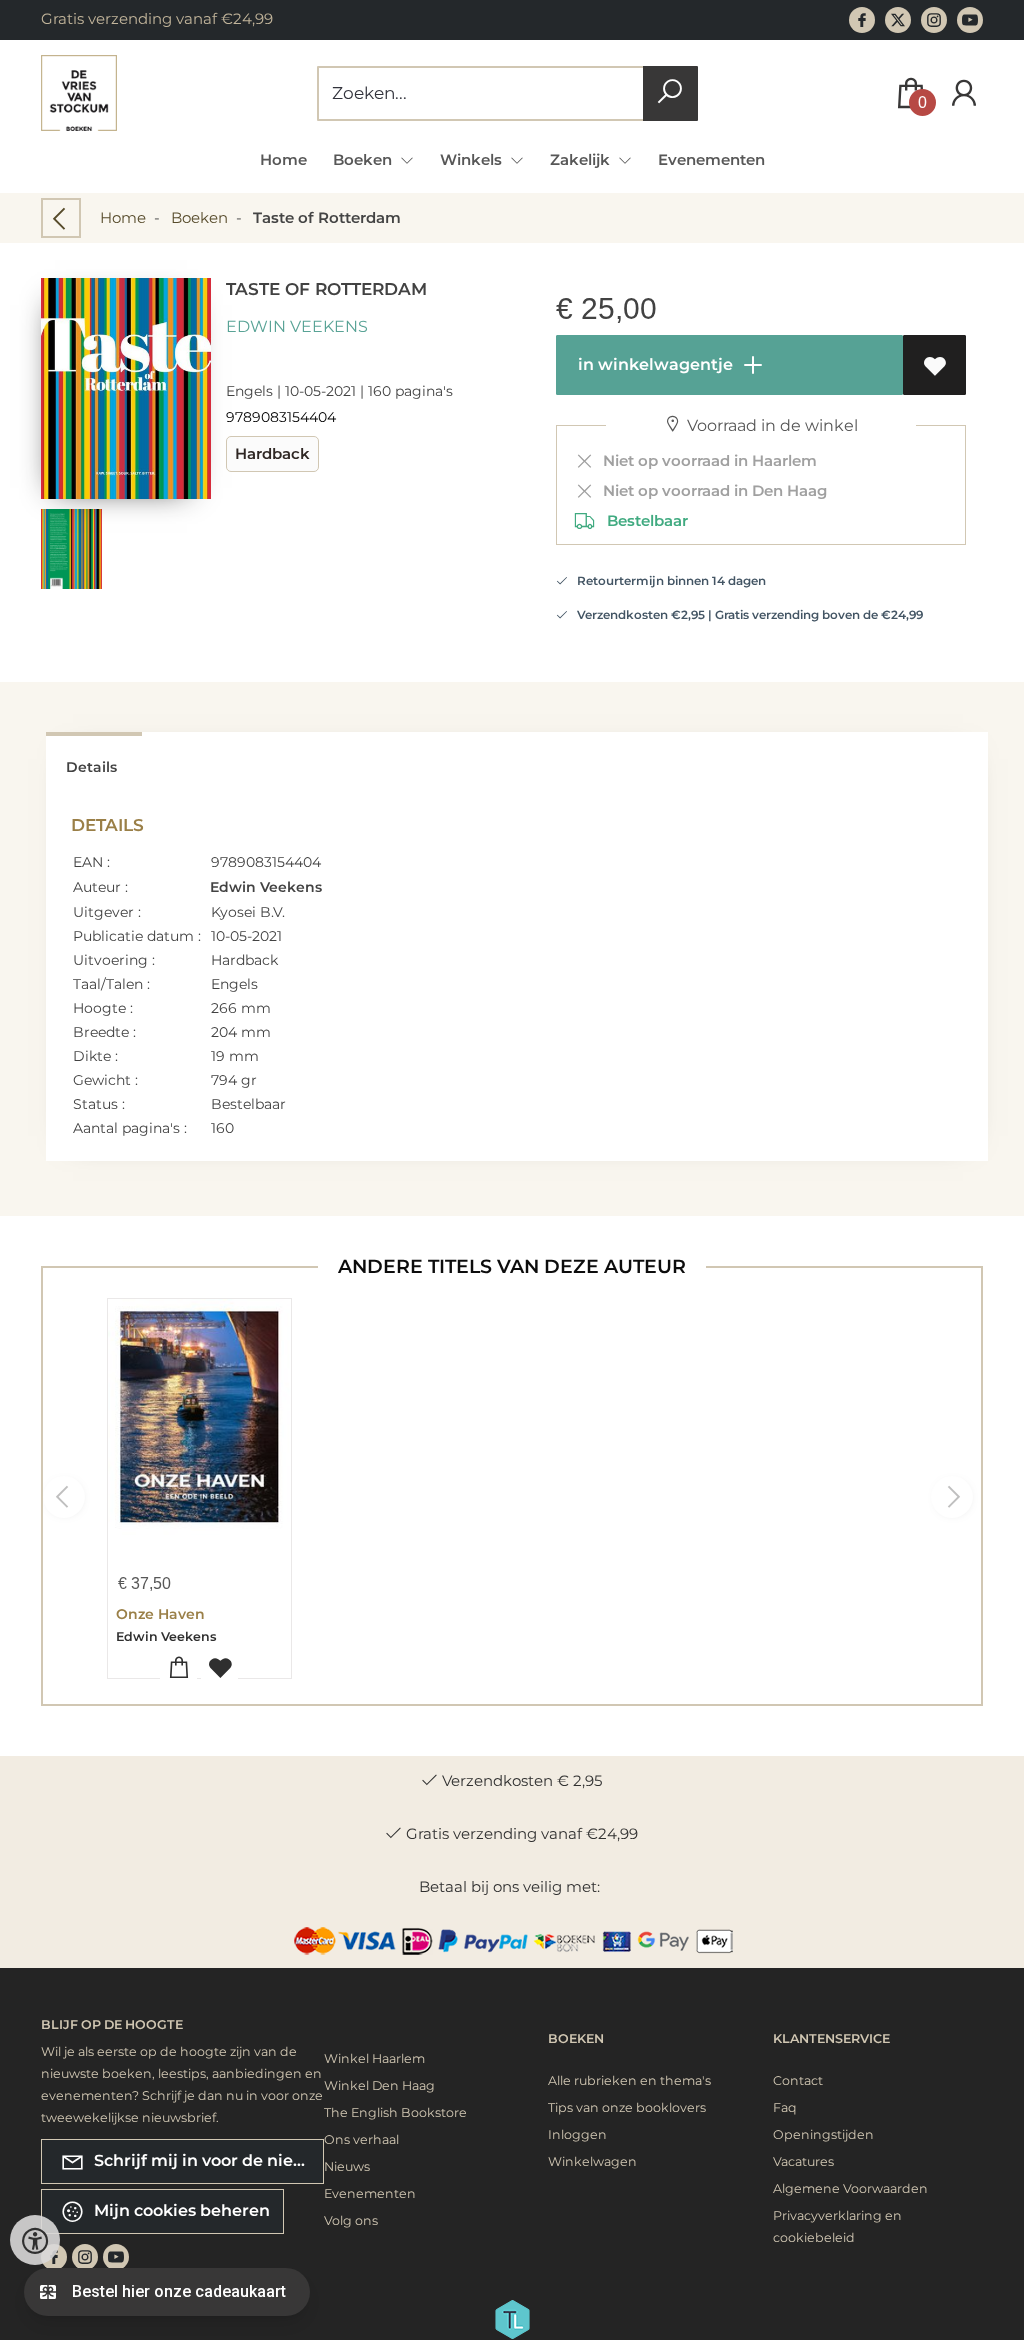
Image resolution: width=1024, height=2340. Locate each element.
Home (283, 159)
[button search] (670, 93)
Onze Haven (160, 1614)
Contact (798, 2080)
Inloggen (577, 2134)
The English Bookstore (395, 2112)
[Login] (964, 93)
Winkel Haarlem (374, 2058)
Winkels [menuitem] (473, 159)
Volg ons (351, 2220)
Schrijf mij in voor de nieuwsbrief (207, 2159)
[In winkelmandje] (178, 1668)
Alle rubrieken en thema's (629, 2080)
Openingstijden (823, 2134)
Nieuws (347, 2166)
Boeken (199, 217)
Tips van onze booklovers (627, 2107)
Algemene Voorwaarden (850, 2188)
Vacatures (803, 2161)
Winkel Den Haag (379, 2085)
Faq (785, 2107)
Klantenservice (831, 2038)
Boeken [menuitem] (364, 159)
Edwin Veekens (297, 326)
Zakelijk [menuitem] (582, 159)
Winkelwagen (592, 2161)
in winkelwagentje (653, 364)
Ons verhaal (361, 2139)
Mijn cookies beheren (180, 2209)
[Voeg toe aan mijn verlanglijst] (934, 365)
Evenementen (711, 159)
